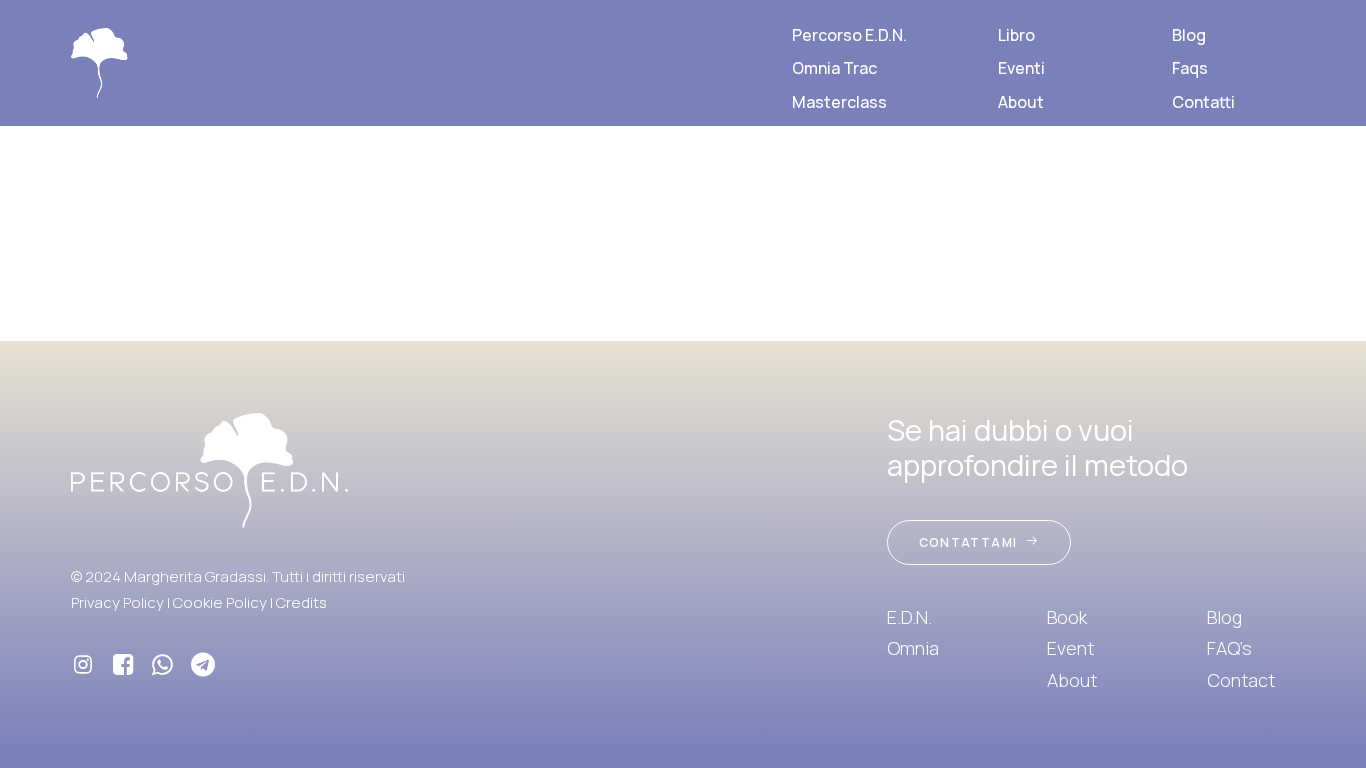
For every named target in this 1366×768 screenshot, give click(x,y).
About (1021, 102)
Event (1070, 648)
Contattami (968, 542)
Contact (1241, 680)
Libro (1016, 35)
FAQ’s (1229, 648)
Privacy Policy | (122, 602)
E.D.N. (909, 617)
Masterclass (839, 102)
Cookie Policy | (224, 602)
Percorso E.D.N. (849, 35)
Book (1067, 617)
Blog (1189, 35)
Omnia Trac (834, 68)
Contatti (1203, 102)
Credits (301, 602)
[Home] (209, 470)
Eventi (1021, 68)
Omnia (913, 648)
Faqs (1190, 68)
